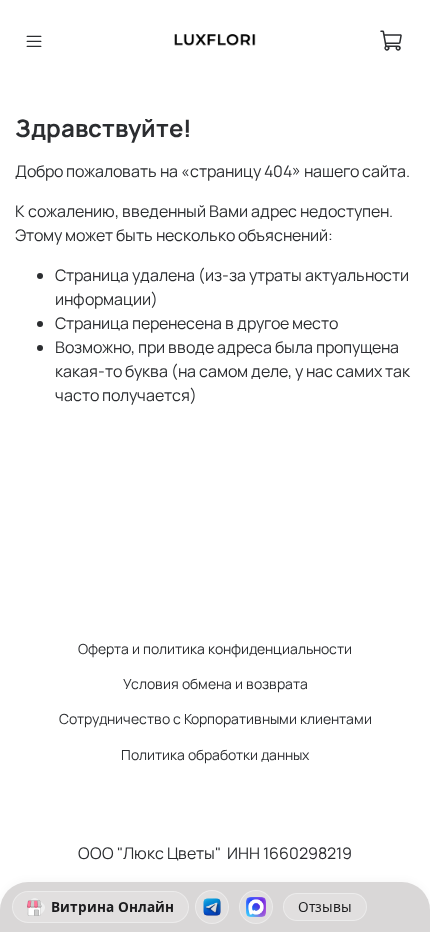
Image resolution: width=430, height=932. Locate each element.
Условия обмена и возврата (215, 683)
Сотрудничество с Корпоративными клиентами (215, 718)
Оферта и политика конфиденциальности (215, 648)
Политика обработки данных (215, 754)
